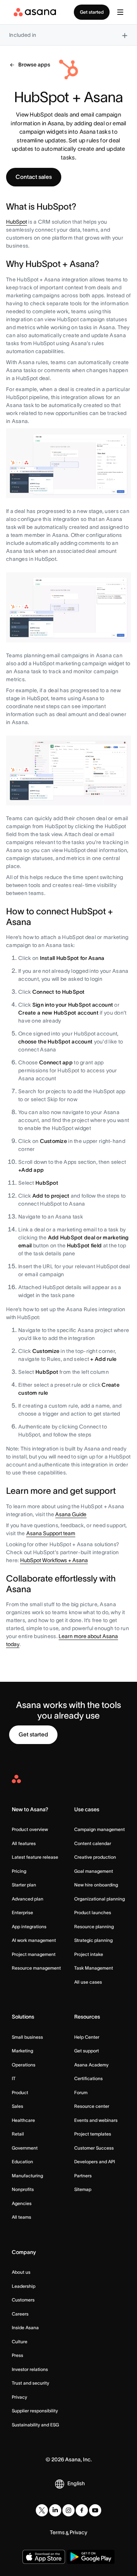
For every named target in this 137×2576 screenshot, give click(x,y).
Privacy (19, 2397)
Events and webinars (96, 2120)
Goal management (94, 1871)
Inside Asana (25, 2327)
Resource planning (94, 1926)
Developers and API (95, 2162)
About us (21, 2272)
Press (18, 2355)
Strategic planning (93, 1940)
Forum (81, 2092)
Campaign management (100, 1829)
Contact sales (34, 177)
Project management (34, 1954)
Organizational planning (100, 1899)
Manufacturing (27, 2176)
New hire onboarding (96, 1885)
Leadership (24, 2286)
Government (25, 2148)
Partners (83, 2176)
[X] (42, 2510)
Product (20, 2092)
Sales (18, 2106)
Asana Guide (71, 1514)
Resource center (92, 2106)
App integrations (29, 1926)
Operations (24, 2065)
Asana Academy (91, 2065)
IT (14, 2078)
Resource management (36, 1968)
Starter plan (24, 1885)
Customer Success (94, 2148)
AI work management (34, 1940)
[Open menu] (120, 12)
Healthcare (23, 2120)
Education (22, 2162)
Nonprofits (23, 2189)
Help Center (87, 2037)
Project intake (89, 1954)
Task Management (94, 1968)
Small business (27, 2037)
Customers (23, 2300)
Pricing (19, 1871)
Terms (57, 2532)
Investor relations (30, 2369)
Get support (87, 2051)
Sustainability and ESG (35, 2425)
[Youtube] (95, 2510)
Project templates (93, 2134)
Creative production (95, 1857)
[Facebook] (82, 2510)
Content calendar (93, 1843)
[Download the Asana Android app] (91, 2557)
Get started (92, 12)
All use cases (88, 1982)
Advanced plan (28, 1899)
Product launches (93, 1912)
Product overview (30, 1829)
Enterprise (22, 1912)
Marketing (22, 2051)
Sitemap (83, 2189)
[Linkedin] (55, 2510)
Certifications (88, 2078)
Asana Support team (51, 1533)
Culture (20, 2342)
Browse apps (34, 65)
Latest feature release (35, 1857)
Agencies (22, 2203)
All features (24, 1843)
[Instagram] (68, 2510)
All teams (22, 2217)
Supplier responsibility (35, 2411)
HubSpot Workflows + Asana (54, 1560)
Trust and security (30, 2383)
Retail (18, 2134)
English (76, 2483)
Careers (20, 2314)
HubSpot (17, 222)
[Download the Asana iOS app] (44, 2557)
